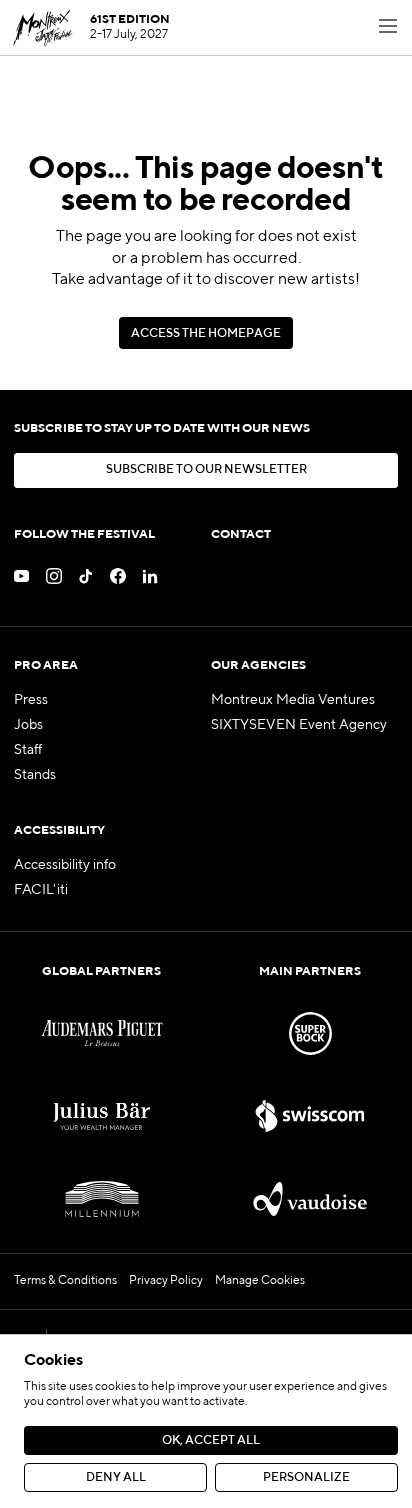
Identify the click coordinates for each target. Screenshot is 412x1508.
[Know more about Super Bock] (310, 1033)
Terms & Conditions (65, 1281)
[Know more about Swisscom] (310, 1116)
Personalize (306, 1478)
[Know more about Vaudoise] (310, 1199)
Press (31, 700)
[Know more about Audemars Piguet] (102, 1033)
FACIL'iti (41, 890)
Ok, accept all (211, 1441)
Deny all (116, 1478)
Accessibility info (65, 865)
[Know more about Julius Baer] (102, 1116)
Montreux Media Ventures (293, 700)
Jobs (28, 725)
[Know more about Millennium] (102, 1199)
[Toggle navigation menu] (388, 28)
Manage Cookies (260, 1281)
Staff (28, 750)
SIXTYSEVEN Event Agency (299, 725)
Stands (35, 775)
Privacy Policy (166, 1281)
